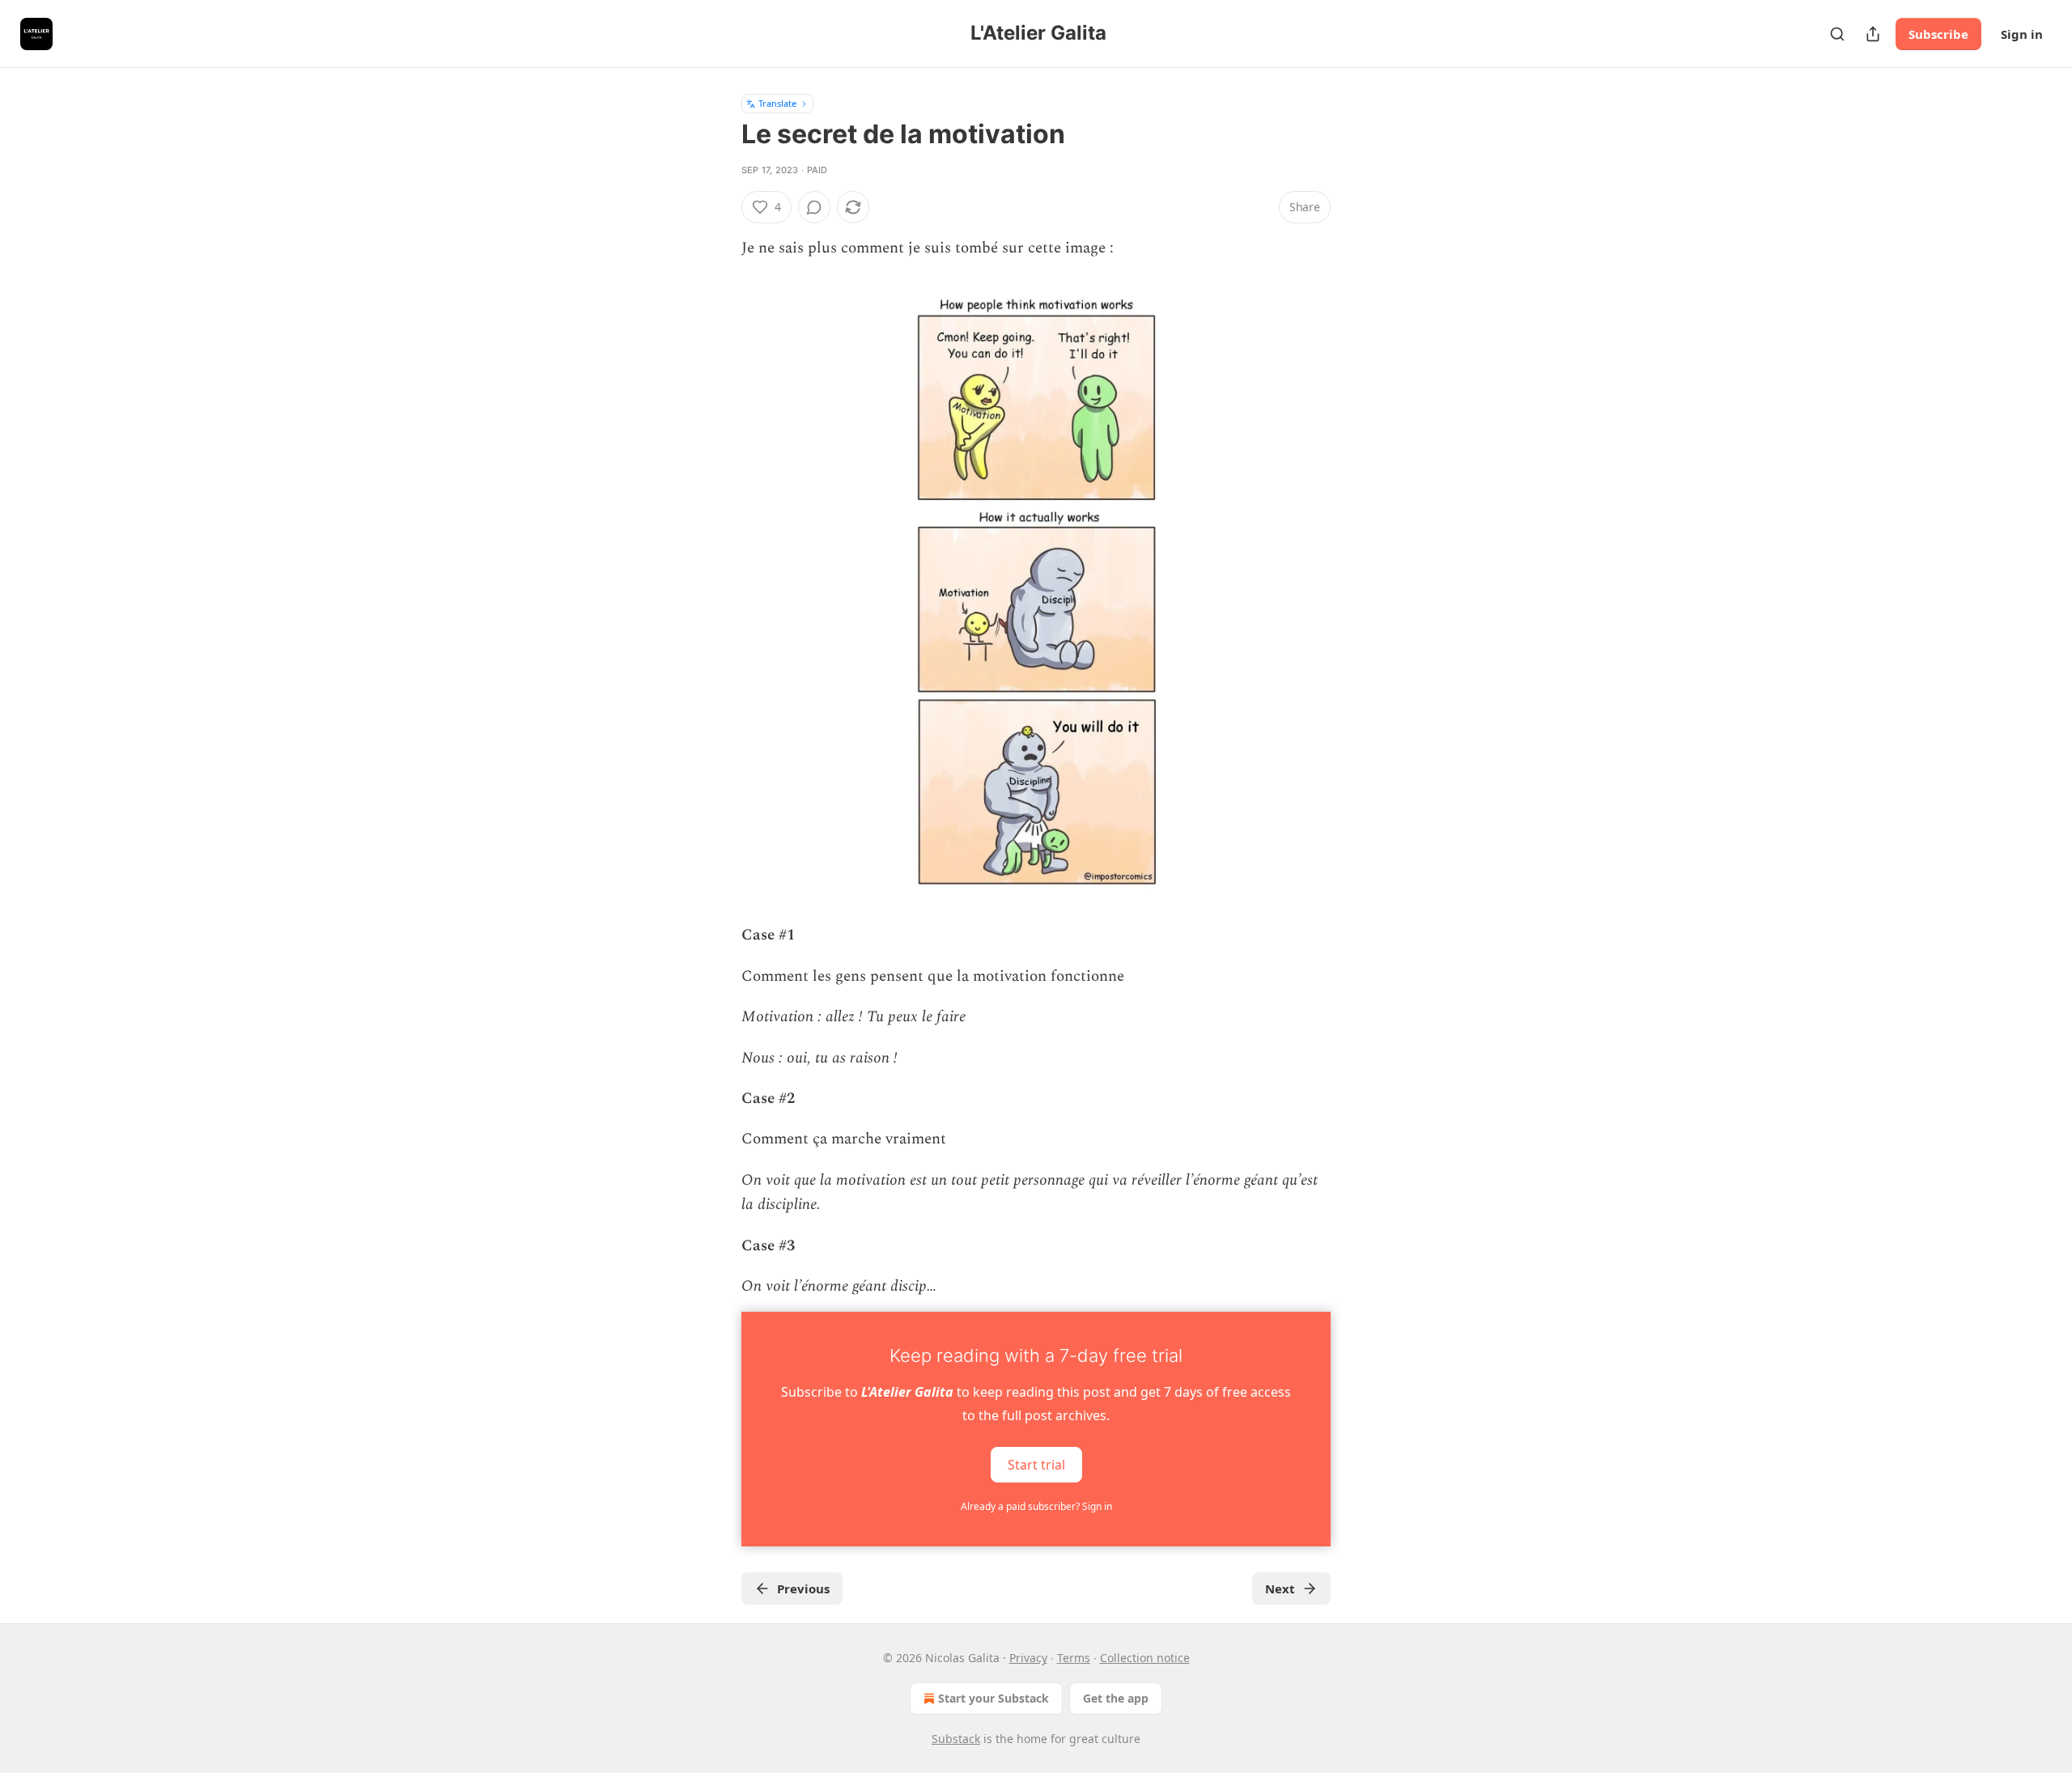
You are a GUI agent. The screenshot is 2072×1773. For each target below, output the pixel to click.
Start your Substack (994, 1698)
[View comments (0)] (814, 207)
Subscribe (1938, 34)
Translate (777, 103)
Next (1280, 1588)
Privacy (1028, 1658)
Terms (1074, 1658)
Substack (956, 1739)
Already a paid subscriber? (1036, 1506)
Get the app (1116, 1698)
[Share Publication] (1873, 34)
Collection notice (1145, 1658)
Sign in (2022, 34)
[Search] (1837, 34)
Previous (803, 1588)
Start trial (1036, 1465)
